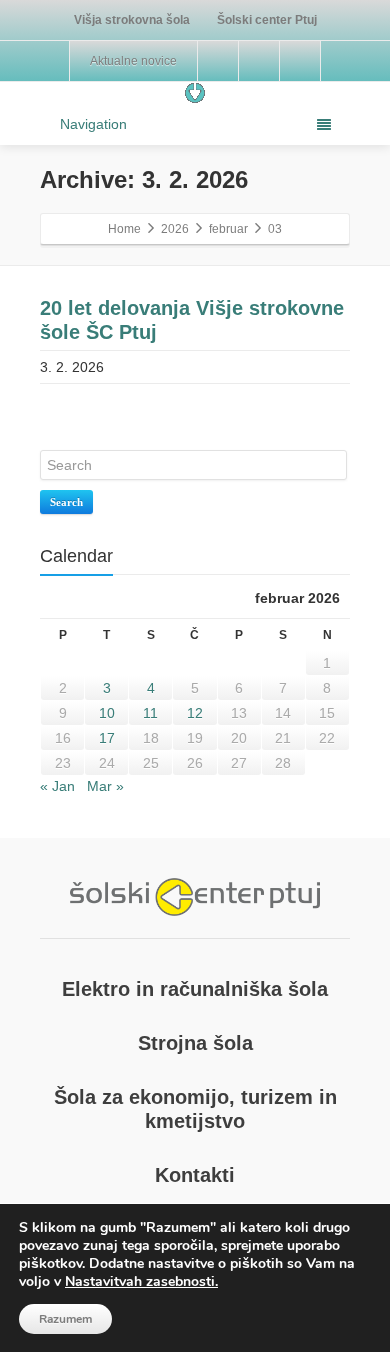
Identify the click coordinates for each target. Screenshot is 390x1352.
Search (66, 502)
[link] (133, 20)
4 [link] (151, 688)
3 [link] (107, 688)
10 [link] (107, 713)
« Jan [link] (57, 786)
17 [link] (107, 738)
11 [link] (150, 713)
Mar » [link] (105, 786)
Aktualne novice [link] (133, 61)
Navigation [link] (93, 124)
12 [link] (195, 713)
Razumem (65, 1319)
